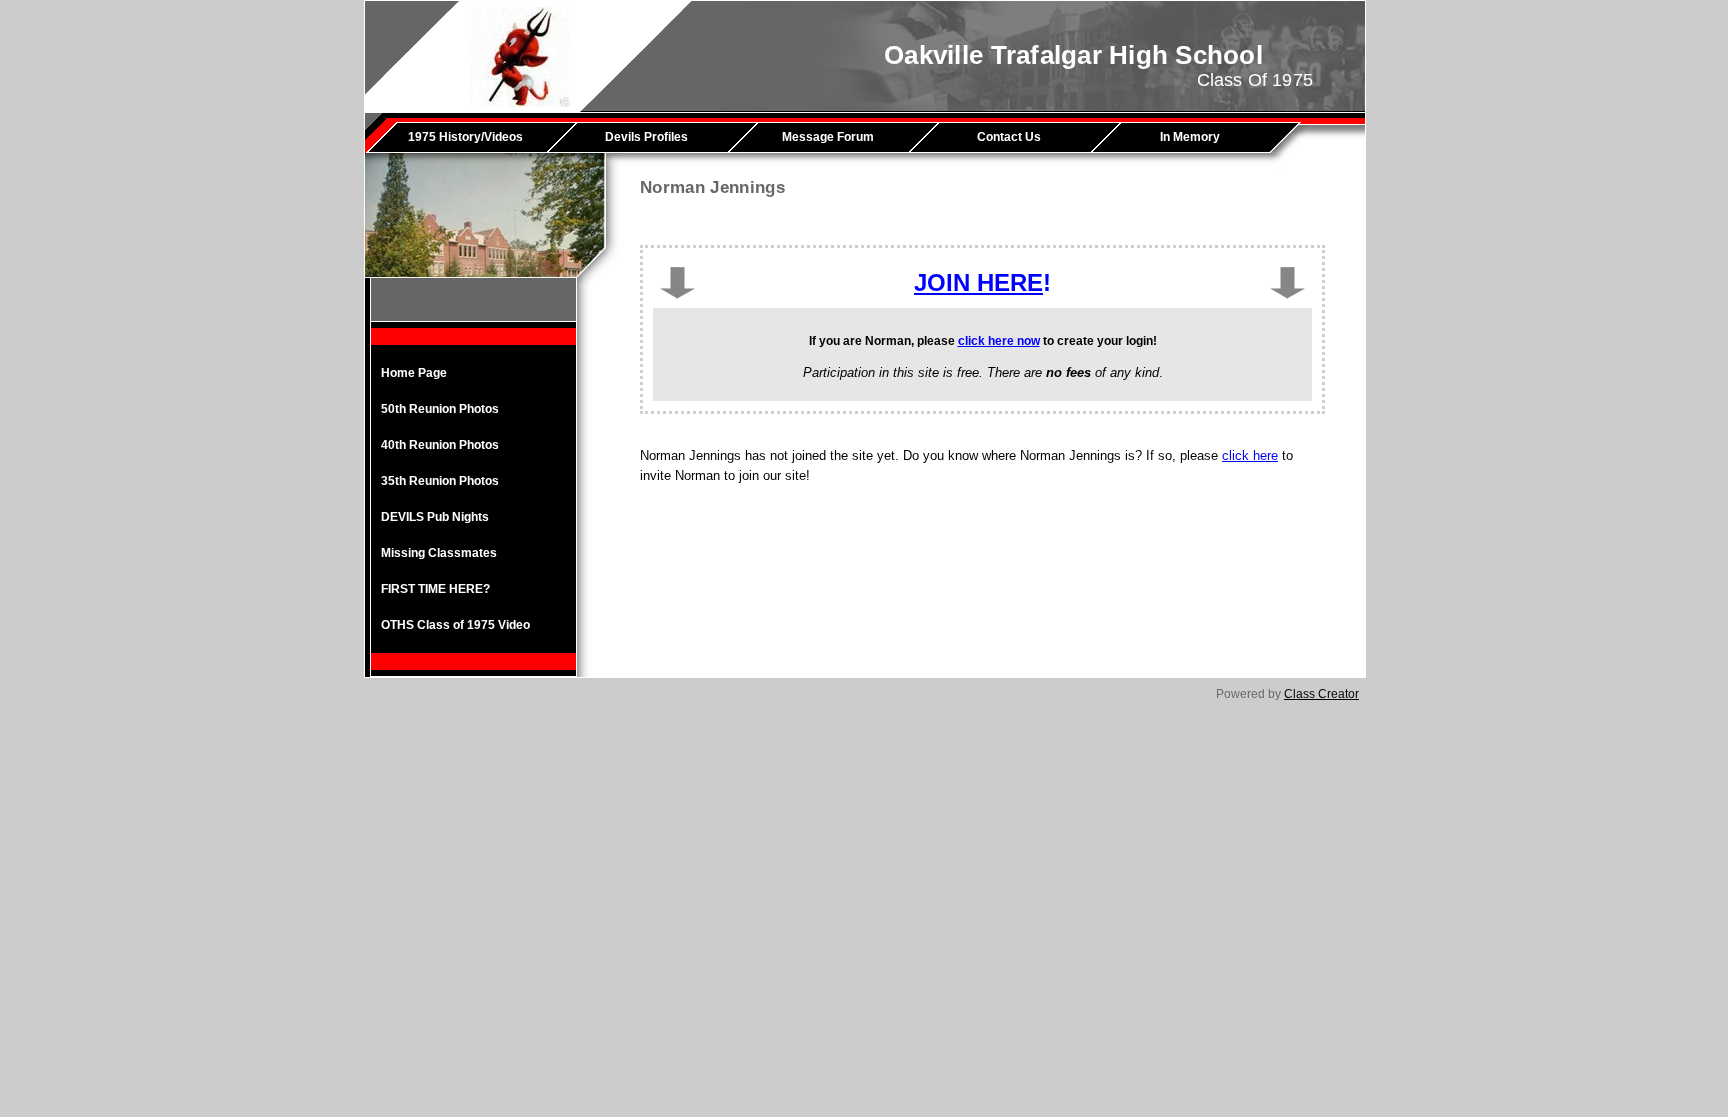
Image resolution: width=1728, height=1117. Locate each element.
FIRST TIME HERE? (435, 589)
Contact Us (1009, 137)
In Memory (1190, 137)
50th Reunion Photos (440, 409)
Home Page (414, 373)
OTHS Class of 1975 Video (455, 625)
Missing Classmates (439, 553)
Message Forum (828, 137)
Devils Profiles (646, 137)
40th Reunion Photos (440, 445)
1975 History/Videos (465, 137)
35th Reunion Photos (440, 481)
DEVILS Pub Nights (435, 517)
